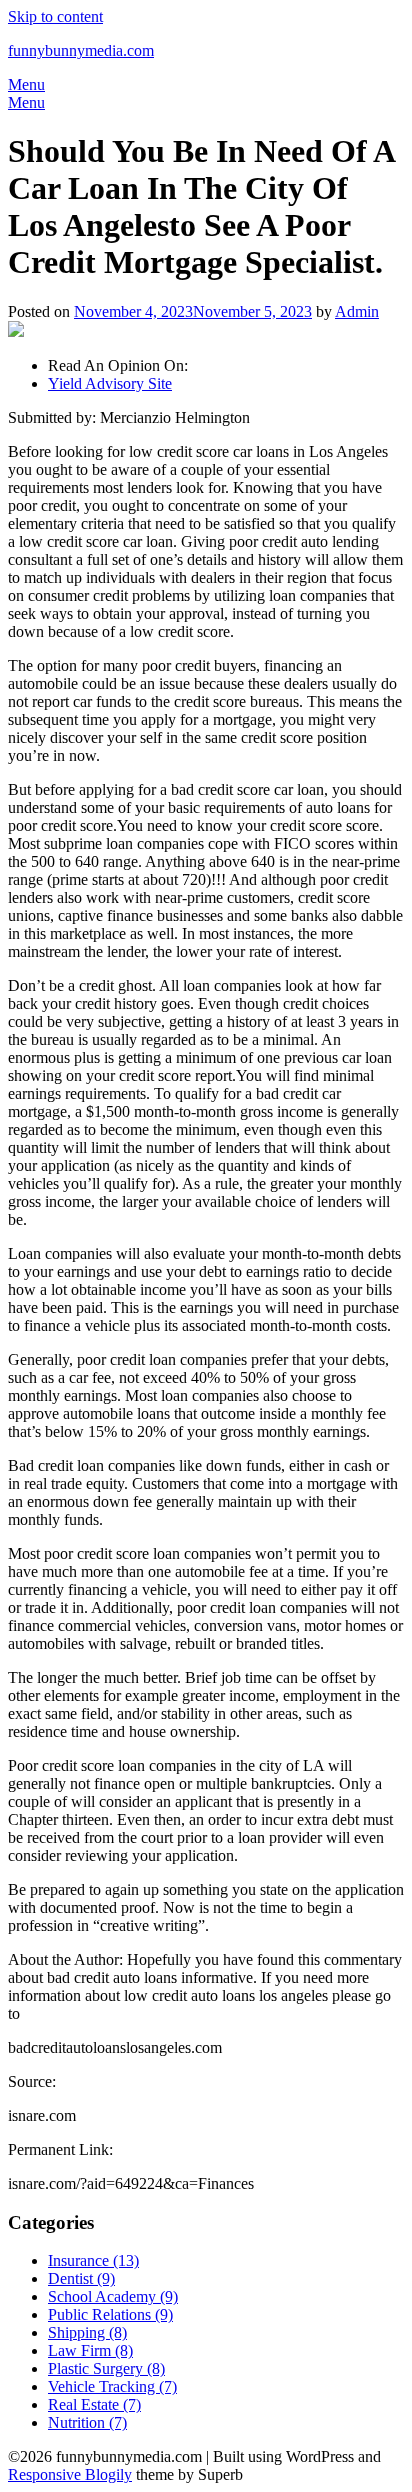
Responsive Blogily (70, 2474)
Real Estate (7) (94, 2404)
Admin (357, 311)
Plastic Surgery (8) (106, 2368)
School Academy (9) (113, 2296)
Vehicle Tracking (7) (112, 2386)
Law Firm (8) (90, 2350)
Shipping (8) (87, 2332)
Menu (26, 84)
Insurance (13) (93, 2260)
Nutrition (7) (87, 2422)
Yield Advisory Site (110, 383)
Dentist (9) (81, 2278)
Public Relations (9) (110, 2314)
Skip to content (55, 16)
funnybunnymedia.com (81, 50)
